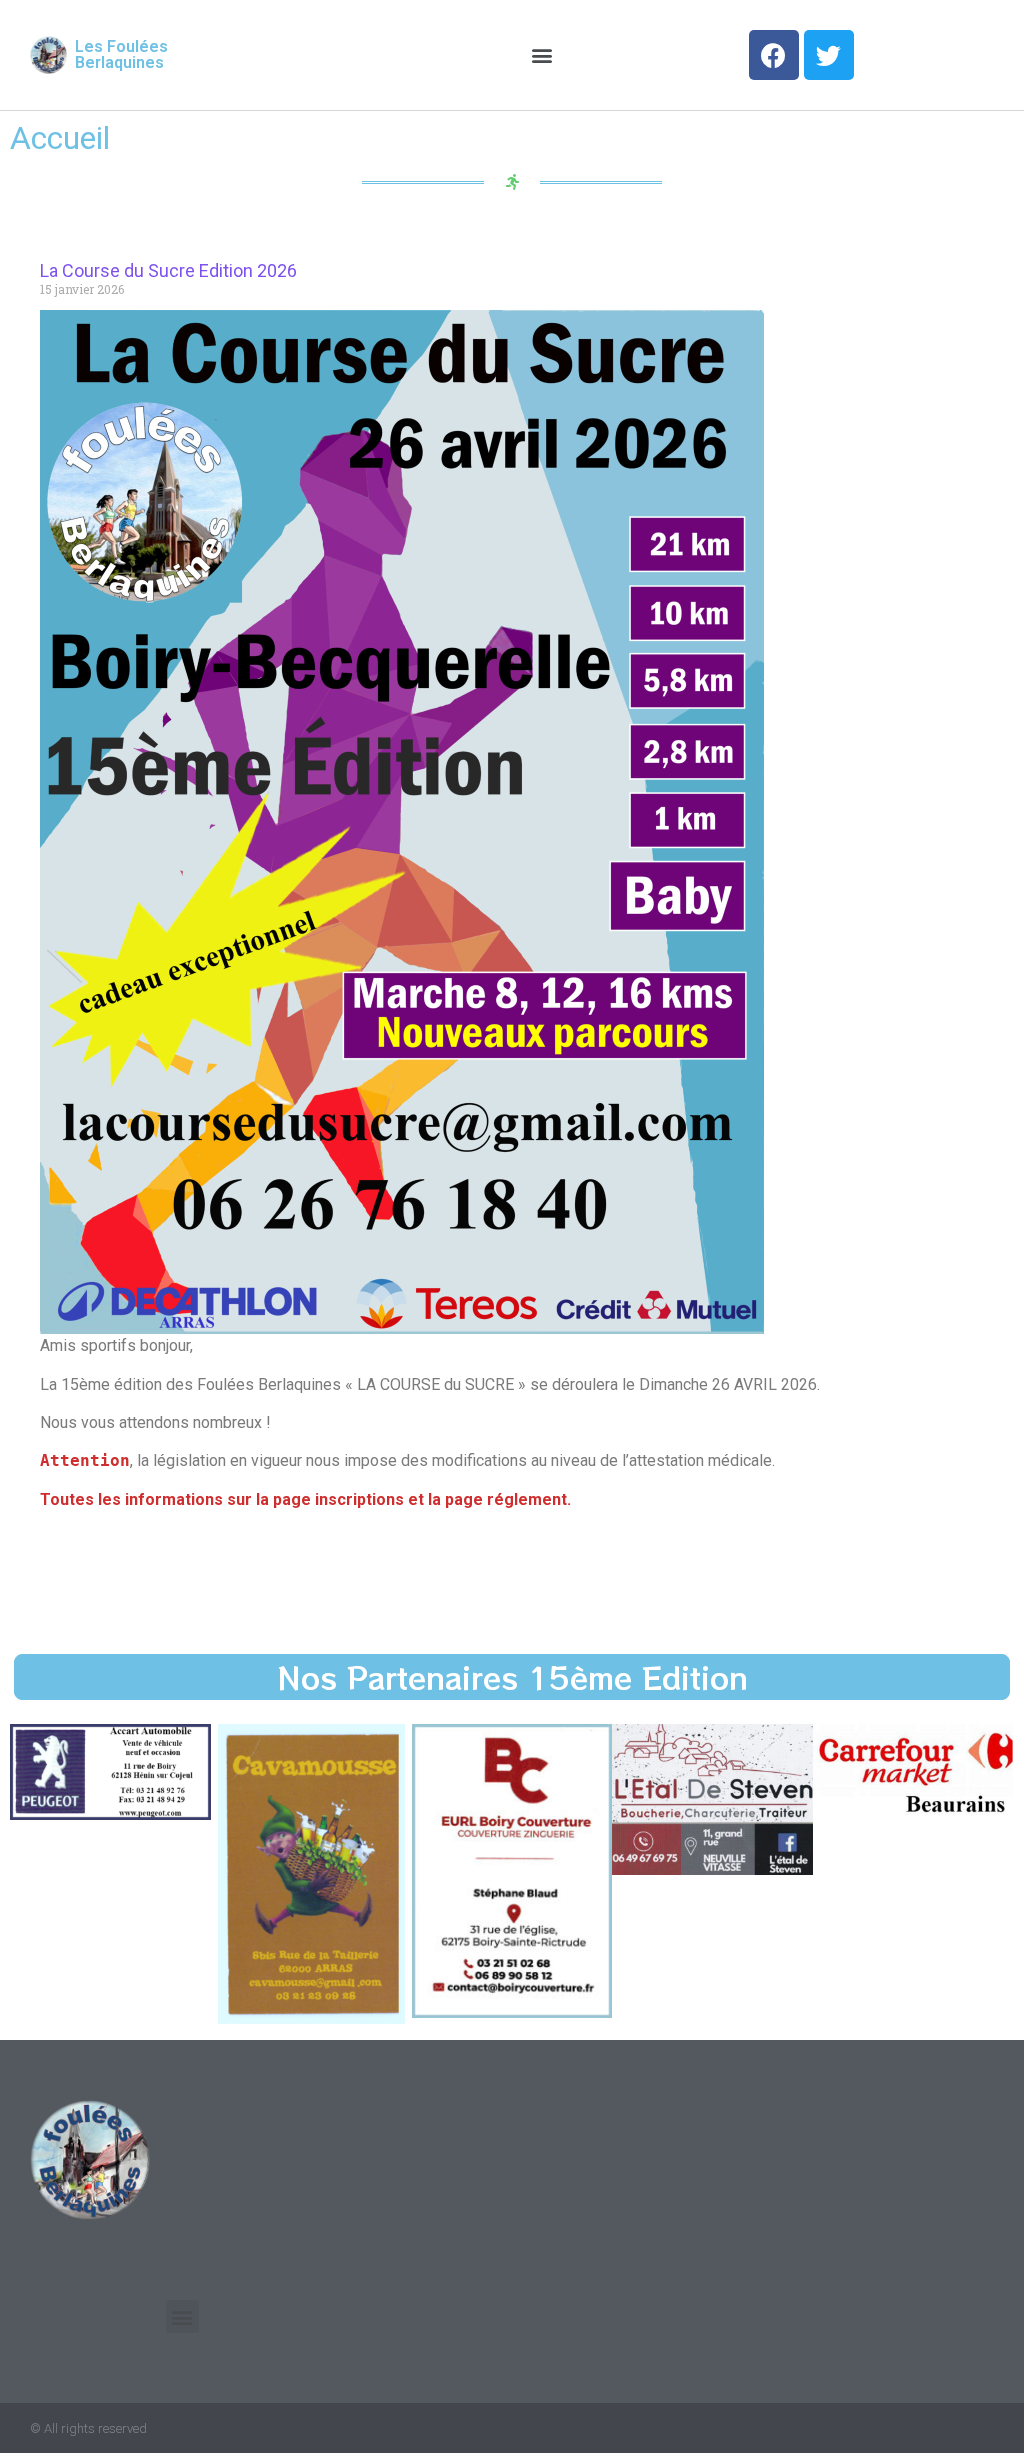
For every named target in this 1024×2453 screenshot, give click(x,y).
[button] (542, 55)
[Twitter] (829, 55)
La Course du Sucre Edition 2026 (168, 270)
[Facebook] (774, 55)
